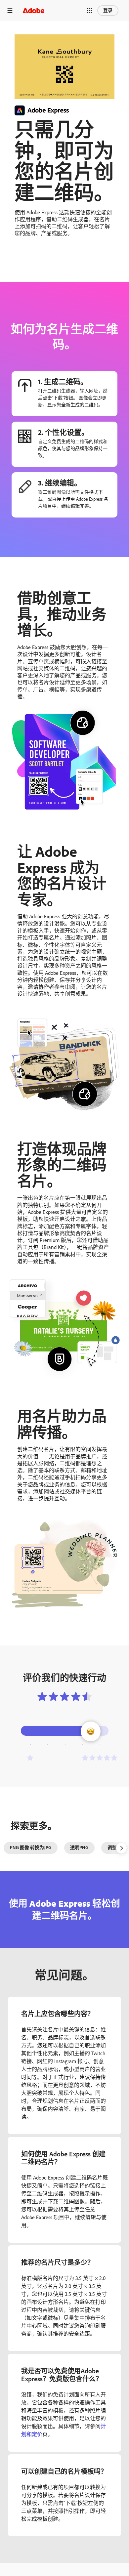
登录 (108, 10)
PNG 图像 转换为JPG (31, 1848)
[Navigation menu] (10, 10)
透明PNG (79, 1848)
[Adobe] (33, 10)
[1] (30, 1758)
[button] (89, 11)
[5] (100, 1758)
